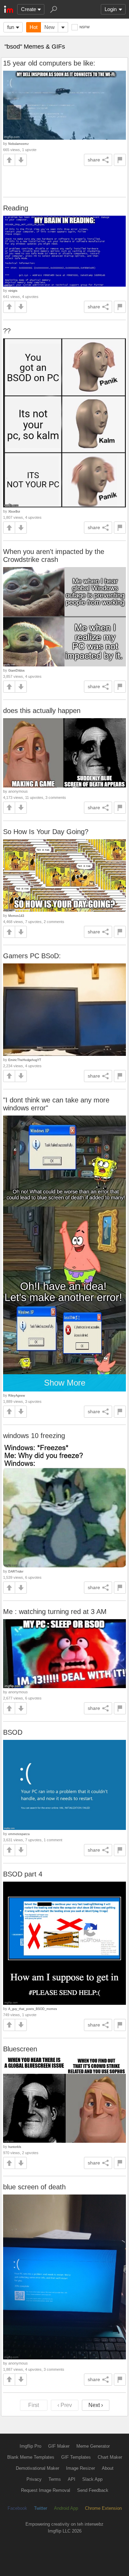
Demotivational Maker (37, 2468)
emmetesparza (19, 1834)
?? (7, 331)
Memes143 (16, 916)
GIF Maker (59, 2446)
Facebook (17, 2508)
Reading (16, 208)
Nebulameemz (19, 144)
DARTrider (16, 1571)
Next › (96, 2405)
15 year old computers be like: (49, 63)
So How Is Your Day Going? (46, 832)
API (72, 2479)
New (50, 27)
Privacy (34, 2479)
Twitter (41, 2508)
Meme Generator (93, 2446)
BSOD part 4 (23, 1874)
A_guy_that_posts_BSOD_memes (33, 2009)
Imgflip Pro (30, 2446)
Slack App (92, 2479)
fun (11, 27)
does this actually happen (42, 711)
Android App (66, 2508)
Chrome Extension (103, 2508)
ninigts (13, 291)
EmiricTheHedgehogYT (25, 1060)
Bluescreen (20, 2049)
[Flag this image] (120, 160)
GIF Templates (76, 2457)
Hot (34, 27)
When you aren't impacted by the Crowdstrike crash (54, 556)
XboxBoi (14, 511)
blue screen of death (34, 2187)
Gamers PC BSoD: (32, 956)
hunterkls (15, 2147)
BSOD (13, 1732)
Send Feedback (93, 2490)
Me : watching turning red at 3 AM (55, 1612)
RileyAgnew (17, 1395)
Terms (55, 2479)
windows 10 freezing (34, 1436)
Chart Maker (110, 2457)
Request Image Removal (46, 2490)
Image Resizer (80, 2468)
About (108, 2468)
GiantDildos (17, 670)
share (94, 160)
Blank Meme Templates (31, 2457)
